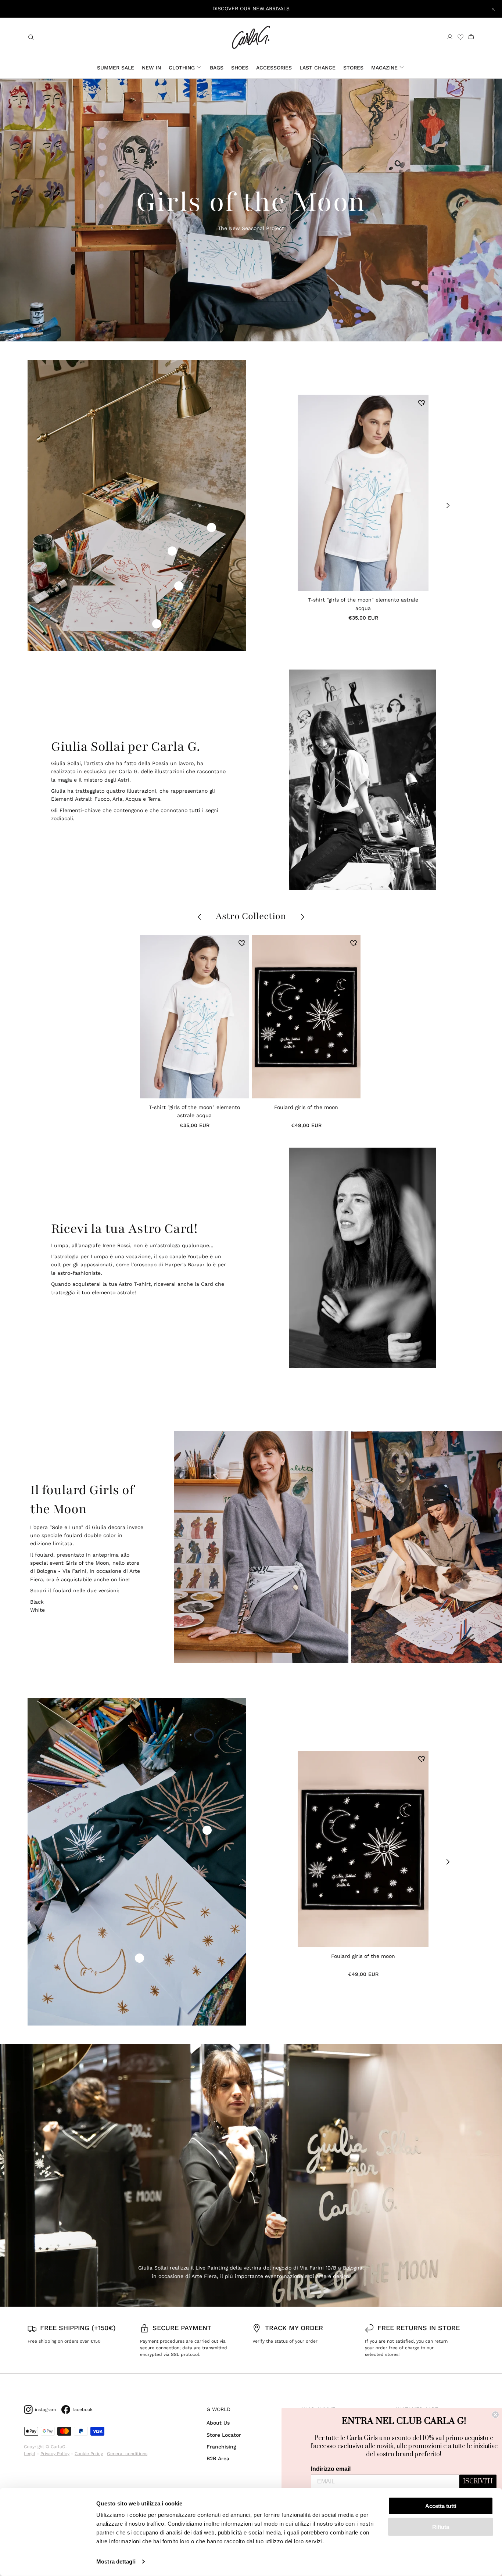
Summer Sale (116, 68)
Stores (353, 68)
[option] (260, 1547)
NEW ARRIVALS (271, 8)
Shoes (240, 68)
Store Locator (224, 2435)
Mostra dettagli (116, 2561)
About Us (218, 2423)
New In (151, 68)
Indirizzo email (331, 2469)
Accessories (274, 68)
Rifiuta (441, 2527)
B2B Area (218, 2458)
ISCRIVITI (478, 2482)
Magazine (384, 68)
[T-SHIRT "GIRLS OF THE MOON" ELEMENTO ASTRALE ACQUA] (363, 493)
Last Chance (318, 68)
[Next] (470, 1547)
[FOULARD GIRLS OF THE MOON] (306, 1017)
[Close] (493, 9)
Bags (217, 68)
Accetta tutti (441, 2506)
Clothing (182, 68)
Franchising (221, 2447)
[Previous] (203, 1547)
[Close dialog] (495, 2415)
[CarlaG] (251, 37)
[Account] (450, 37)
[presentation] (275, 505)
